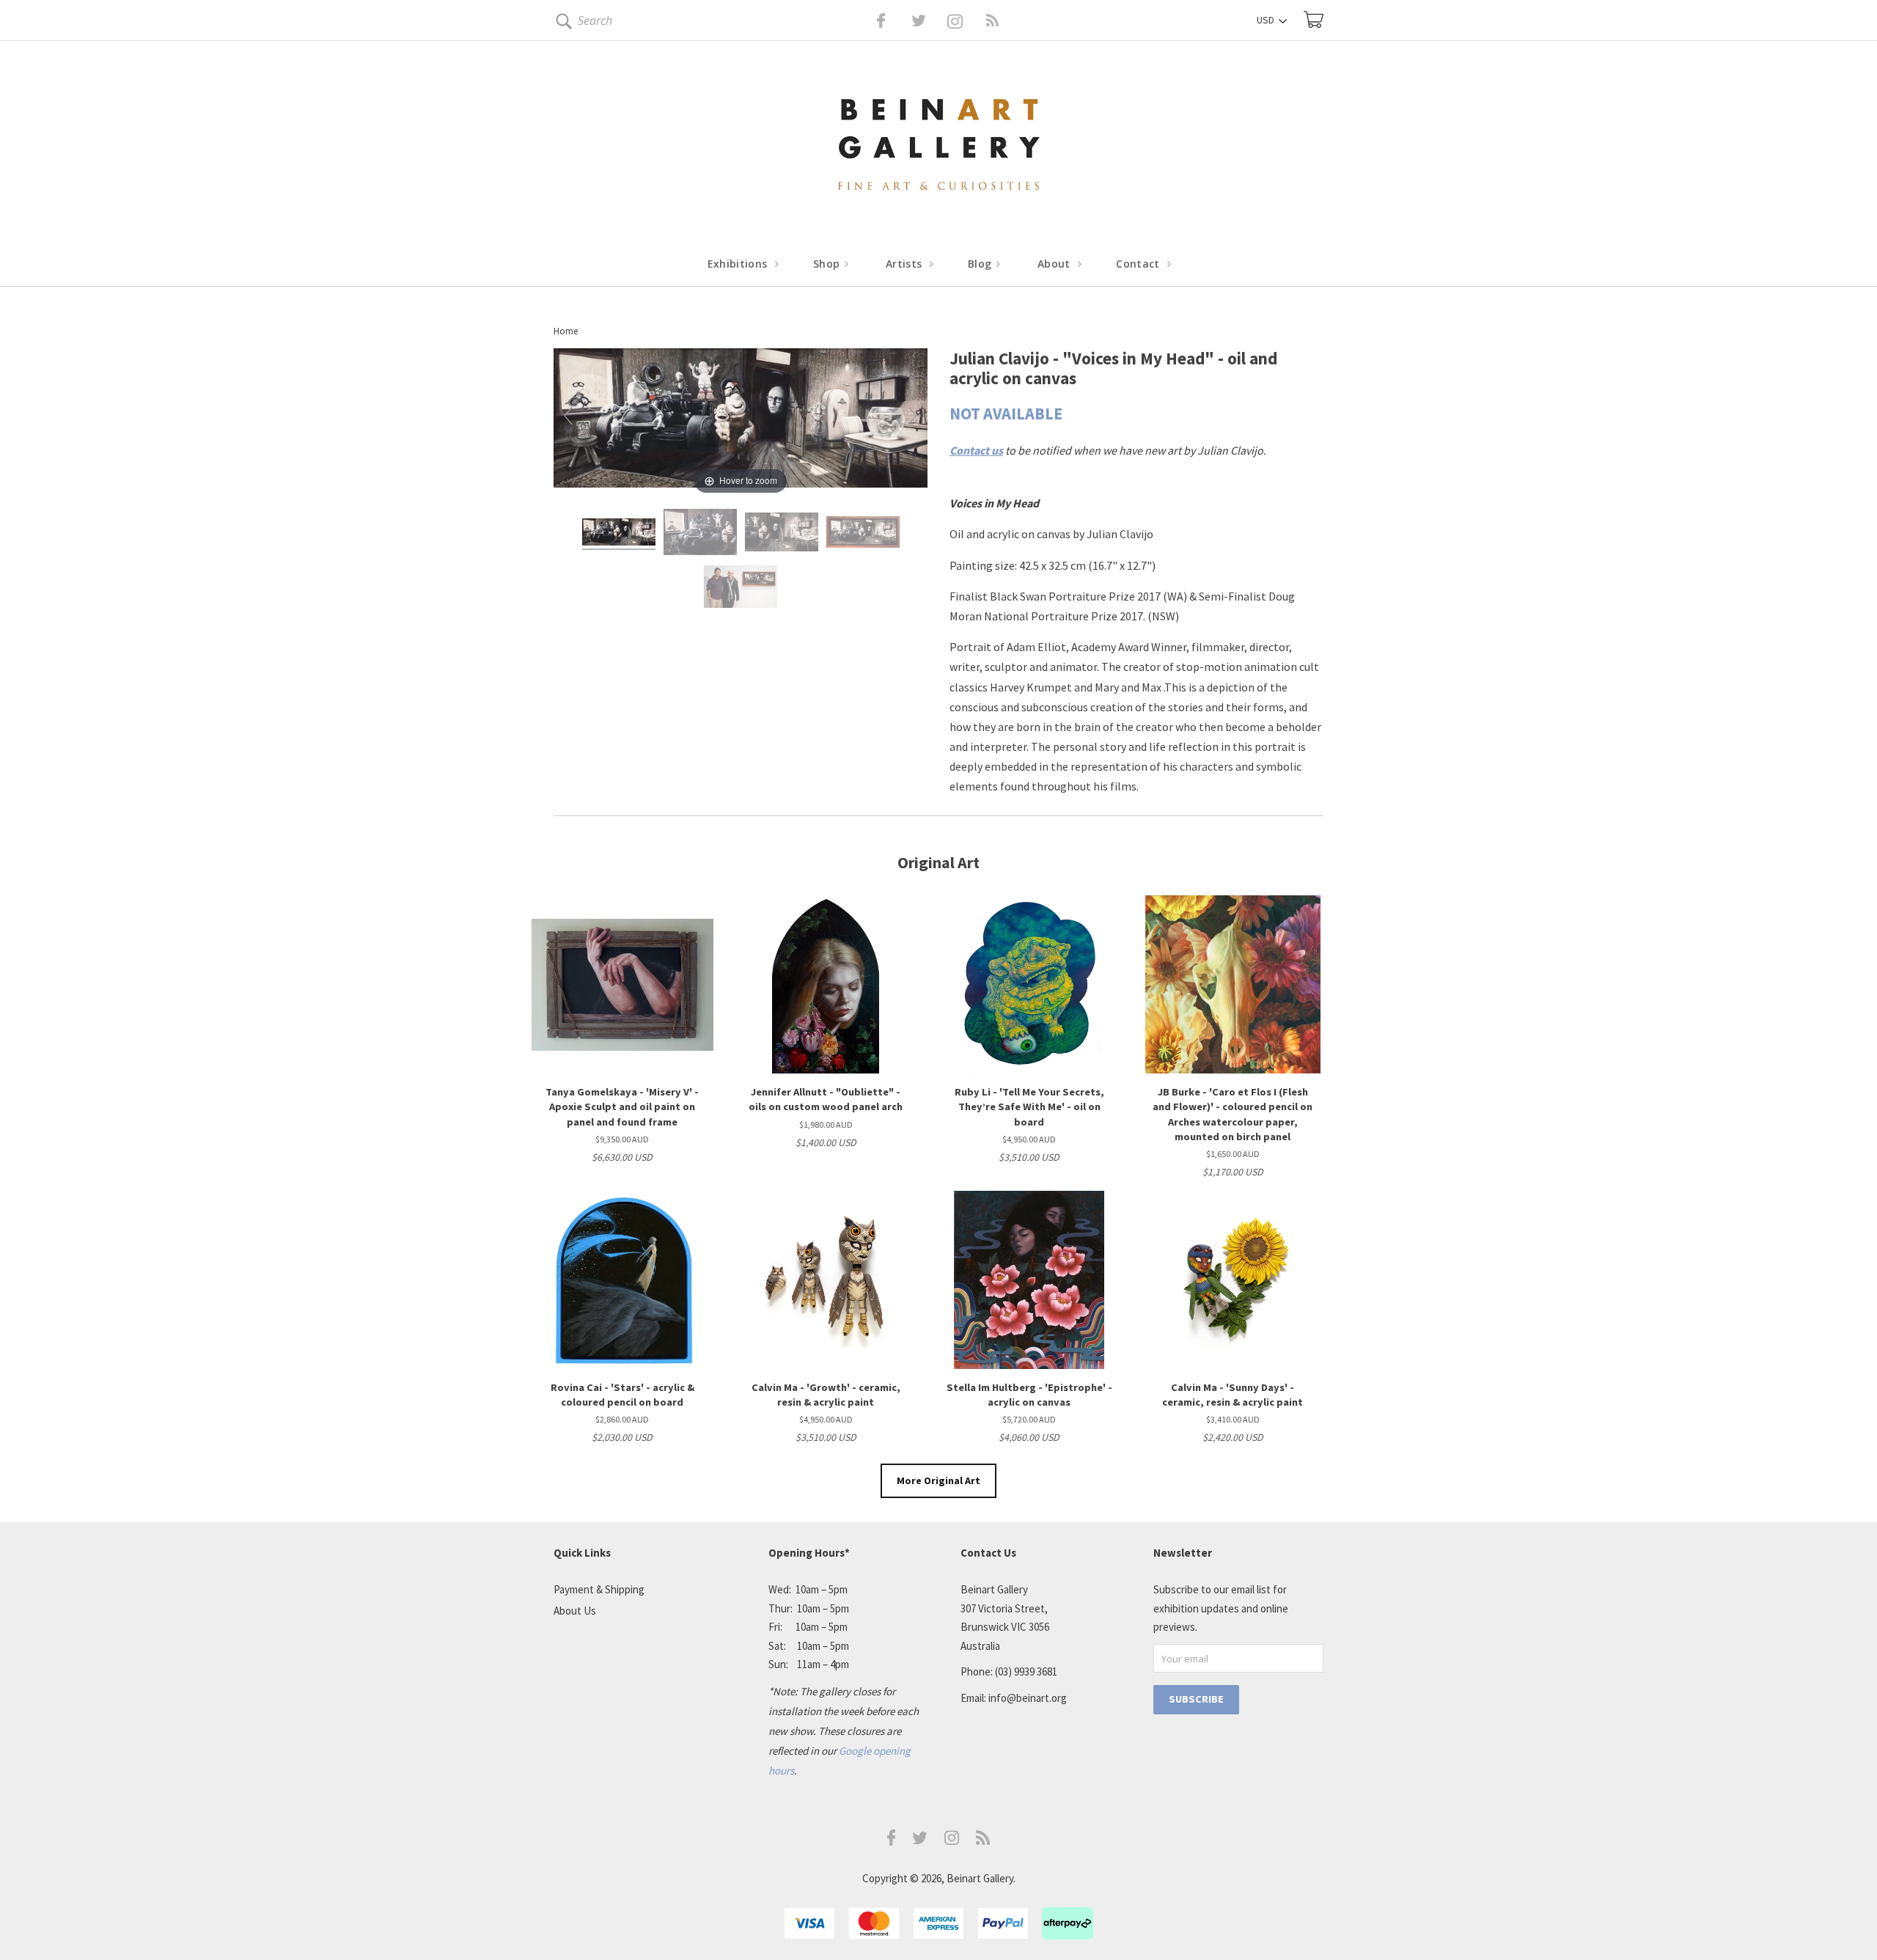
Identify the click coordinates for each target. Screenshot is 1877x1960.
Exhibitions (739, 264)
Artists (906, 264)
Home (566, 331)
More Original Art (938, 1480)
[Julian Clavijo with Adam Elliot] (741, 589)
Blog (981, 264)
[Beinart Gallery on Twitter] (892, 21)
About (1055, 264)
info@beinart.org (1028, 1698)
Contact (1139, 264)
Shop (828, 264)
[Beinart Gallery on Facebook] (871, 21)
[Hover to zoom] (741, 422)
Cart (1314, 19)
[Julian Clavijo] (619, 534)
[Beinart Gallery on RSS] (966, 21)
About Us (575, 1611)
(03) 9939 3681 (1026, 1671)
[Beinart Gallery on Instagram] (952, 1841)
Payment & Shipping (599, 1589)
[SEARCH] (561, 24)
